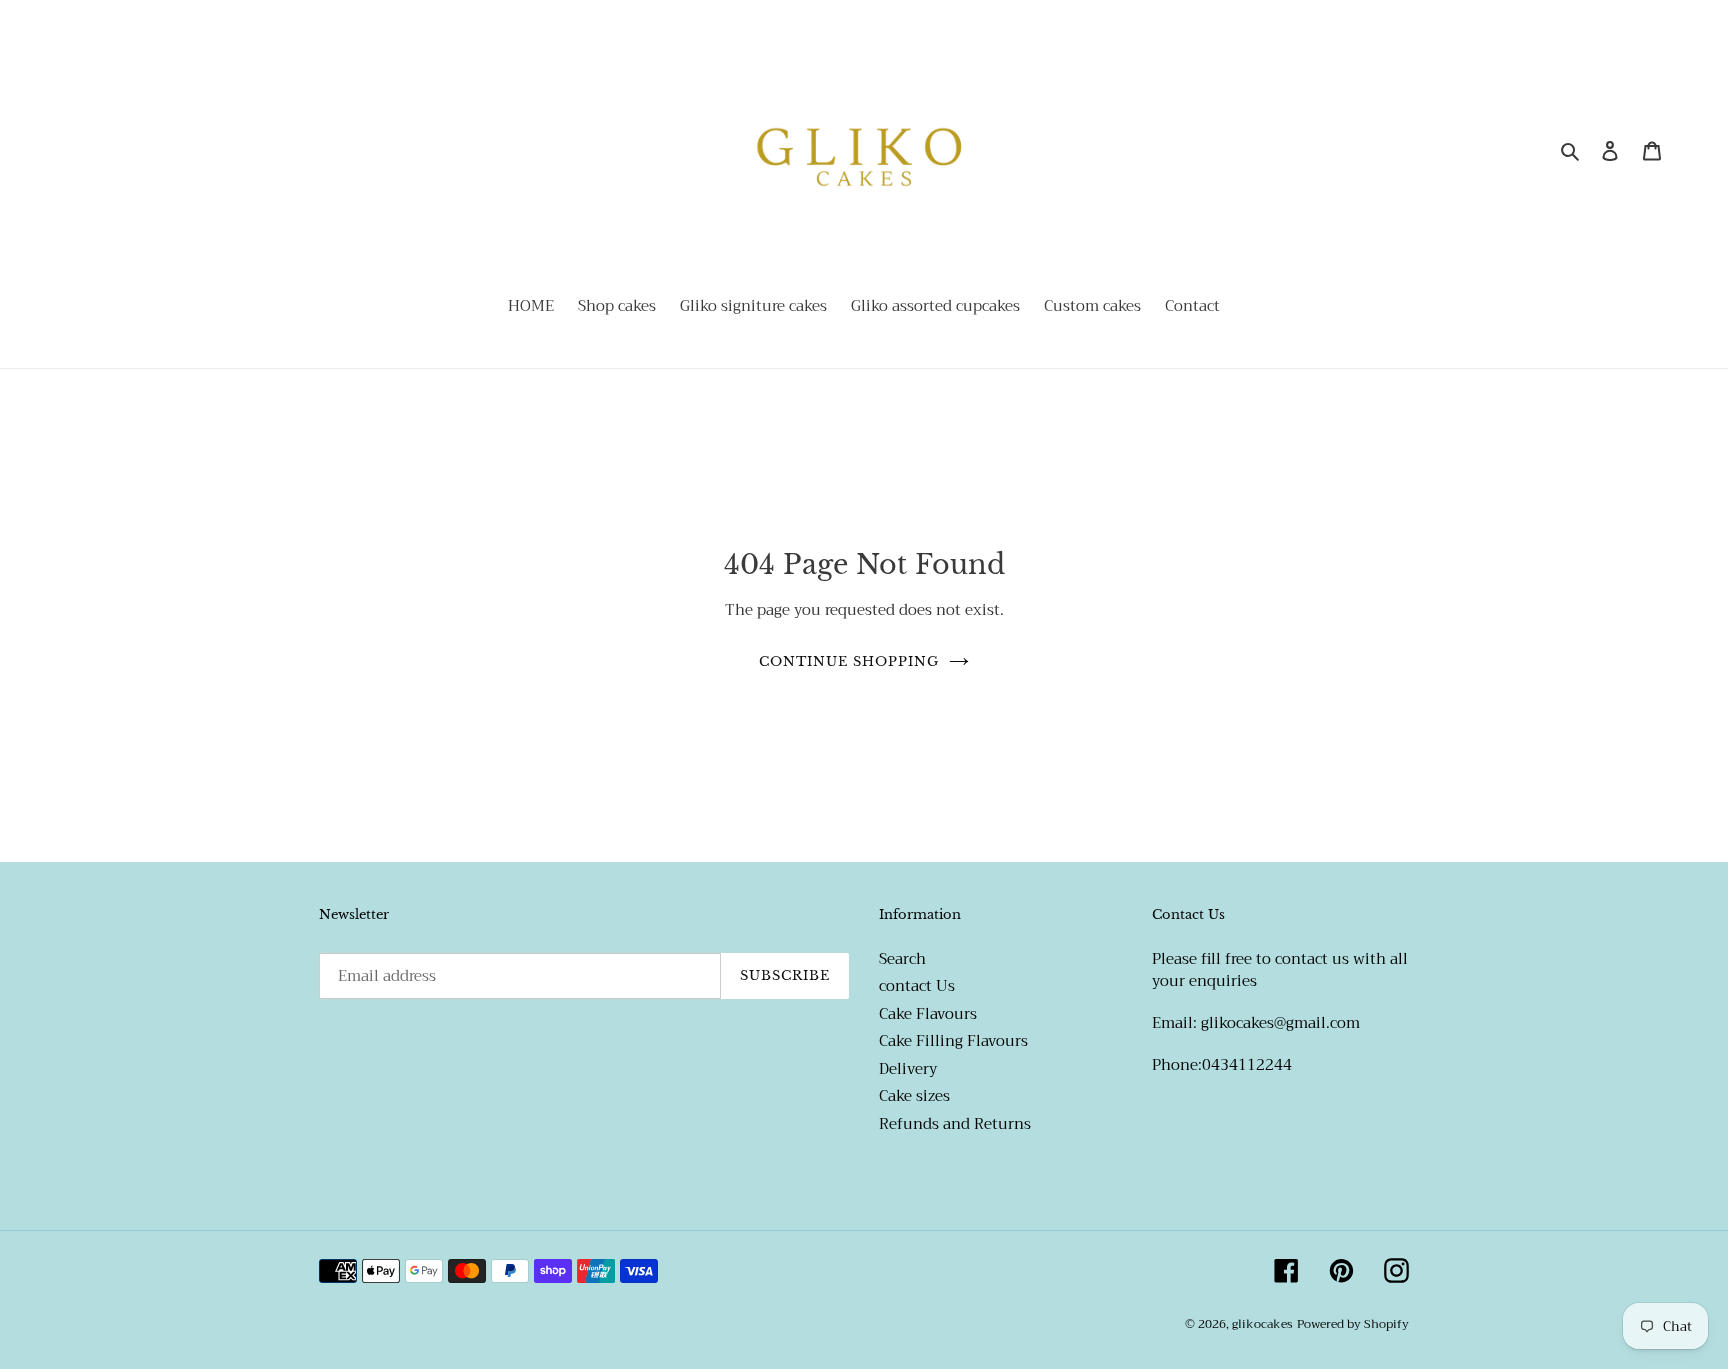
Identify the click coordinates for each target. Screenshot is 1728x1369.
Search (902, 958)
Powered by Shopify (1353, 1324)
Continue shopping (849, 660)
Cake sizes (914, 1096)
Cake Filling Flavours (953, 1041)
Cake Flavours (928, 1013)
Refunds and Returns (955, 1123)
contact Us (917, 986)
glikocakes (1262, 1324)
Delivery (908, 1068)
